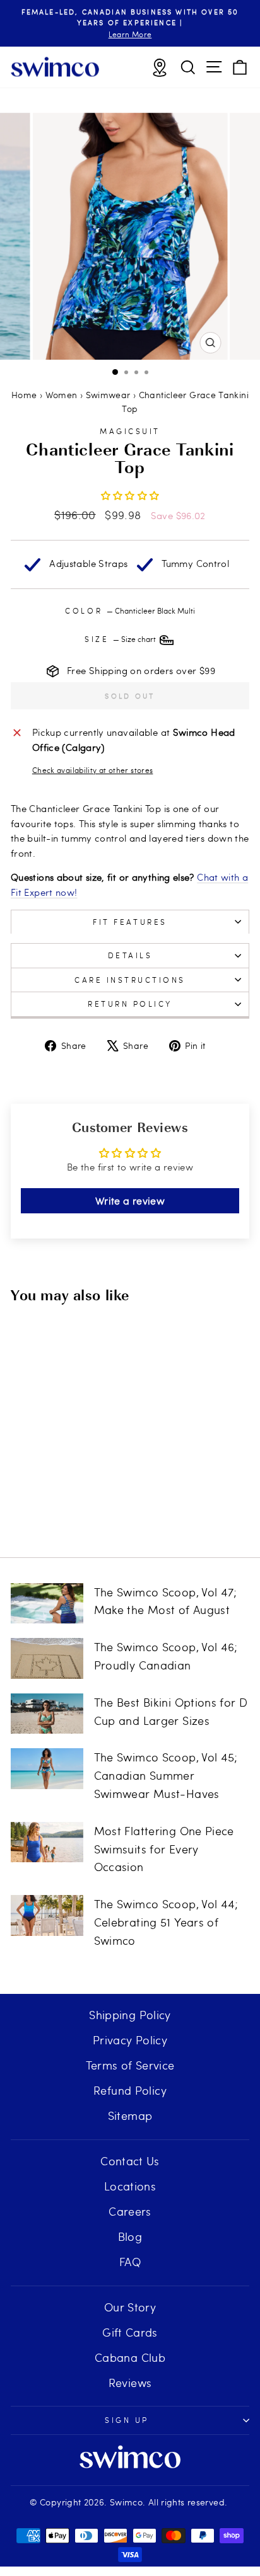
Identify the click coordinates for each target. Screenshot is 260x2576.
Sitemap (130, 2115)
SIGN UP (127, 2420)
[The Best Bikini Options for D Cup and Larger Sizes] (47, 1714)
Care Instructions (130, 980)
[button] (130, 495)
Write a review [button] (130, 1200)
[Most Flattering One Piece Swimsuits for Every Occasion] (47, 1842)
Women (62, 395)
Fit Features (130, 922)
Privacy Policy (130, 2040)
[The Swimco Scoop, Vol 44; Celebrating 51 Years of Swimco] (47, 1915)
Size (121, 639)
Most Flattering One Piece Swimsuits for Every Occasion (164, 1849)
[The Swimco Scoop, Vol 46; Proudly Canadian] (47, 1658)
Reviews (130, 2382)
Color (130, 610)
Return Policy (130, 1004)
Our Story (130, 2307)
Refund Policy (130, 2090)
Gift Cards (130, 2332)
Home (24, 395)
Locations (130, 2186)
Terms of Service (130, 2065)
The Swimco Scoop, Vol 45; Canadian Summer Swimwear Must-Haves (166, 1775)
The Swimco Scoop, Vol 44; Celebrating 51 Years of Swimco (166, 1922)
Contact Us (130, 2161)
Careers (130, 2211)
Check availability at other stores (93, 770)
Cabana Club (130, 2357)
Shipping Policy (130, 2014)
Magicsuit (130, 431)
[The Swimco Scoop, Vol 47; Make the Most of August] (47, 1603)
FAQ (130, 2261)
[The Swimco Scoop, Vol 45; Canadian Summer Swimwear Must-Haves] (47, 1768)
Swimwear (108, 395)
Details (130, 955)
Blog (130, 2236)
